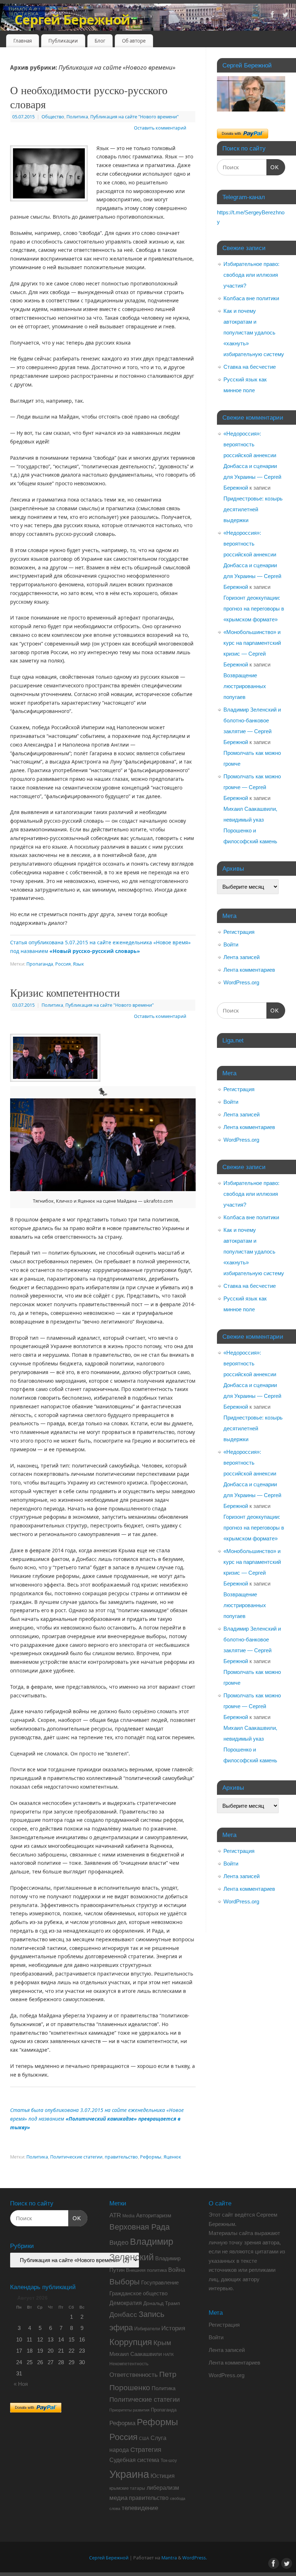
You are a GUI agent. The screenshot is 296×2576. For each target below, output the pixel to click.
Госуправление (160, 2282)
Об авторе (134, 41)
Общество (53, 117)
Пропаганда (40, 964)
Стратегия (146, 2450)
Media (129, 2216)
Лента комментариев (249, 970)
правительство (121, 2157)
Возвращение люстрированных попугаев (245, 686)
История (173, 2328)
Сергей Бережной (72, 20)
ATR (115, 2215)
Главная (23, 41)
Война (177, 2270)
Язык (79, 964)
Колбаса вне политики (251, 298)
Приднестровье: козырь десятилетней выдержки (253, 509)
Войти (231, 944)
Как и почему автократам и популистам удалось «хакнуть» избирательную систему (254, 333)
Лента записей (241, 957)
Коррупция (131, 2342)
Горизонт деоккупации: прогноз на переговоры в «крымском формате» (254, 609)
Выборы (125, 2282)
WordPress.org (241, 982)
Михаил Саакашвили (136, 2354)
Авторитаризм (154, 2215)
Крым (162, 2343)
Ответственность (134, 2375)
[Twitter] (285, 16)
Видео (119, 2243)
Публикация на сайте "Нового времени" (134, 117)
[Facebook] (273, 16)
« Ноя (21, 2384)
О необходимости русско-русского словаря (89, 97)
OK (273, 167)
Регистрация (239, 932)
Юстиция (163, 2476)
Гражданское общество (138, 2293)
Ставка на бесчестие (250, 367)
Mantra (169, 2558)
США (144, 2439)
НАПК (168, 2354)
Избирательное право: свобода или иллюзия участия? (251, 275)
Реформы (151, 2157)
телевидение (140, 2508)
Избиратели (147, 2329)
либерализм (163, 2488)
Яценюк (172, 2157)
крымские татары (127, 2488)
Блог (100, 41)
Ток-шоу (169, 2461)
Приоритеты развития (129, 2410)
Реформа (122, 2423)
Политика (77, 117)
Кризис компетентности (65, 992)
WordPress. (195, 2558)
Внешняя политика (146, 2270)
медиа (118, 2498)
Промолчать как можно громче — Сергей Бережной (252, 787)
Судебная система (134, 2460)
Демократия (126, 2303)
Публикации (63, 41)
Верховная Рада (140, 2227)
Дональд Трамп (162, 2303)
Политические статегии (76, 2157)
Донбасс (123, 2315)
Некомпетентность (129, 2364)
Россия (63, 964)
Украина (129, 2474)
